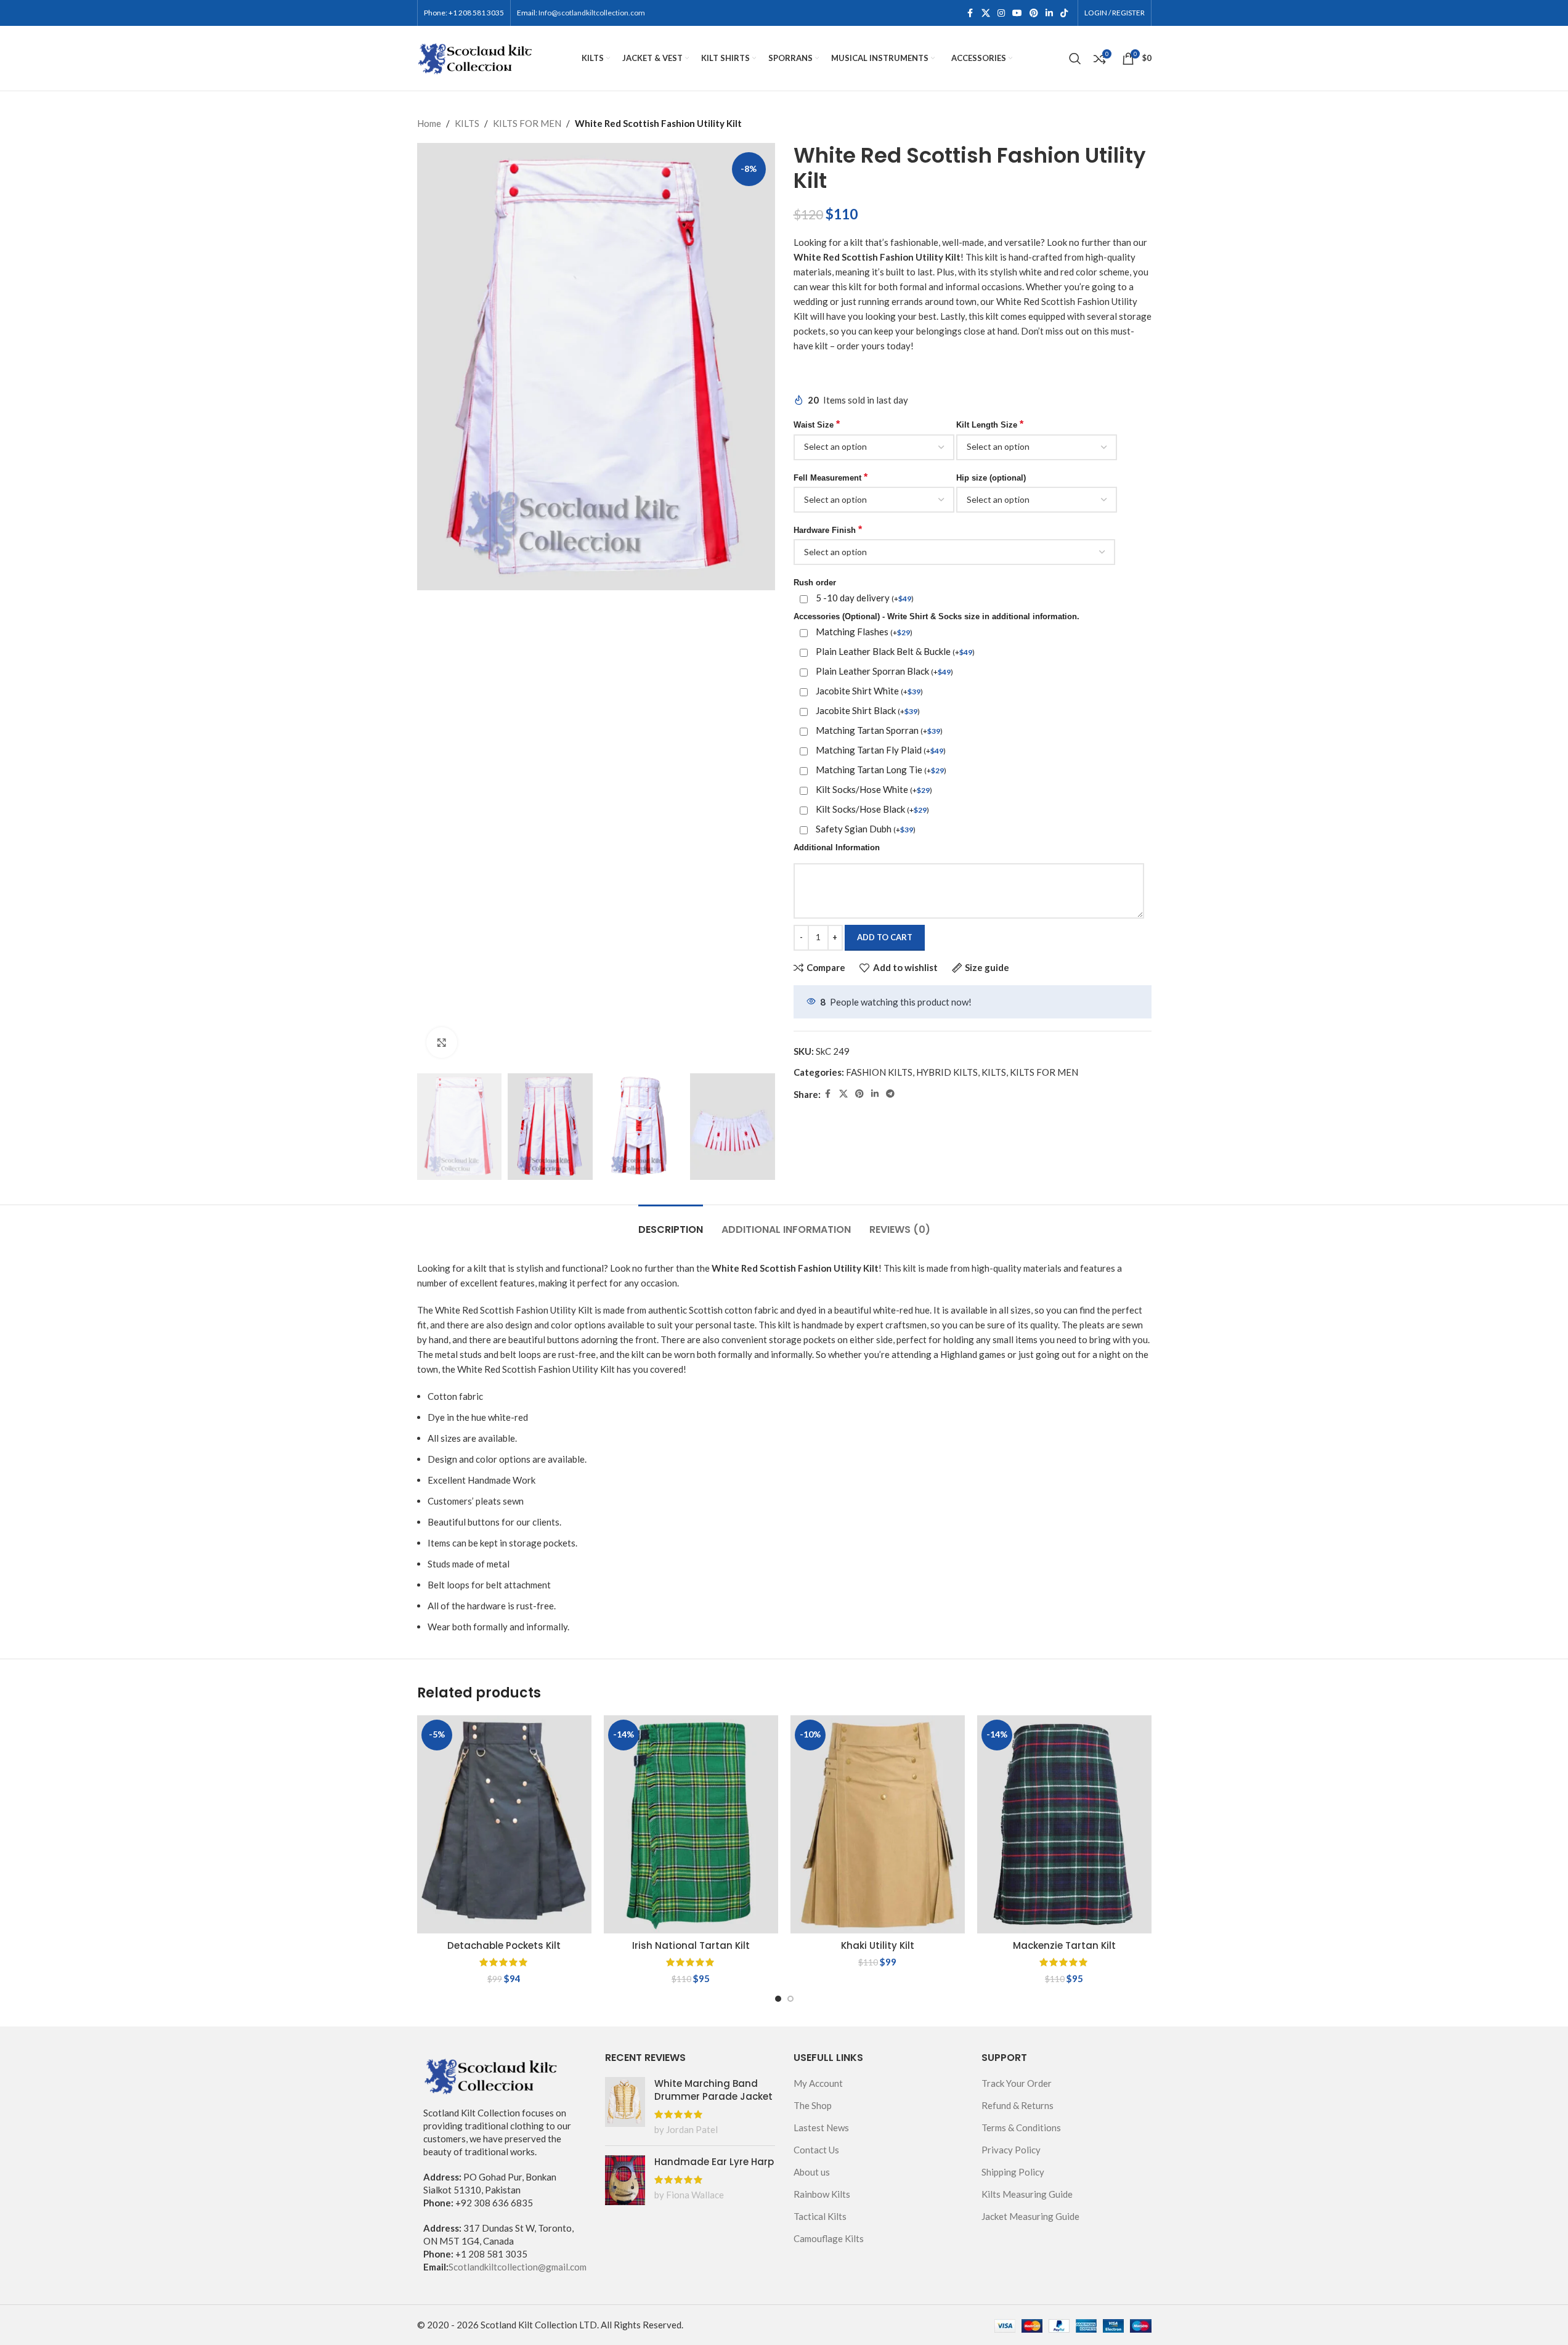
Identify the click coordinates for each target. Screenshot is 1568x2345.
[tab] (671, 1223)
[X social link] (986, 13)
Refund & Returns (1018, 2105)
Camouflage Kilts (829, 2238)
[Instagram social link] (1001, 13)
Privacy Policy (1011, 2150)
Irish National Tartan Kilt (691, 1945)
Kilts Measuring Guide (1027, 2194)
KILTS (467, 123)
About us (812, 2172)
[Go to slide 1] (778, 1999)
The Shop (813, 2105)
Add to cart (885, 937)
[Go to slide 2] (790, 1999)
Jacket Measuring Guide (1030, 2216)
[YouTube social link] (1017, 13)
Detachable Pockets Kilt (504, 1945)
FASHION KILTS (879, 1072)
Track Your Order (1017, 2083)
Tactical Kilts (820, 2216)
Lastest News (821, 2128)
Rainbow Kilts (822, 2194)
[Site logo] (476, 57)
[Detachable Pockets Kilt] (504, 1824)
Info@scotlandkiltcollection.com (592, 13)
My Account (818, 2083)
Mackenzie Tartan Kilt (1064, 1945)
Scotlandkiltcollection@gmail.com (518, 2267)
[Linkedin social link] (1049, 13)
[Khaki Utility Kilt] (878, 1824)
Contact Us (816, 2150)
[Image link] (491, 2075)
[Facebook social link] (970, 13)
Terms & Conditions (1021, 2128)
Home (429, 123)
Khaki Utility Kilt (878, 1945)
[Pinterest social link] (1034, 13)
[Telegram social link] (890, 1094)
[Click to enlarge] (442, 1042)
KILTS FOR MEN (527, 123)
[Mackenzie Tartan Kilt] (1064, 1824)
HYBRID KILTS (947, 1072)
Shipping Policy (1013, 2172)
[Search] (1075, 59)
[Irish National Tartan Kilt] (691, 1824)
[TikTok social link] (1064, 13)
